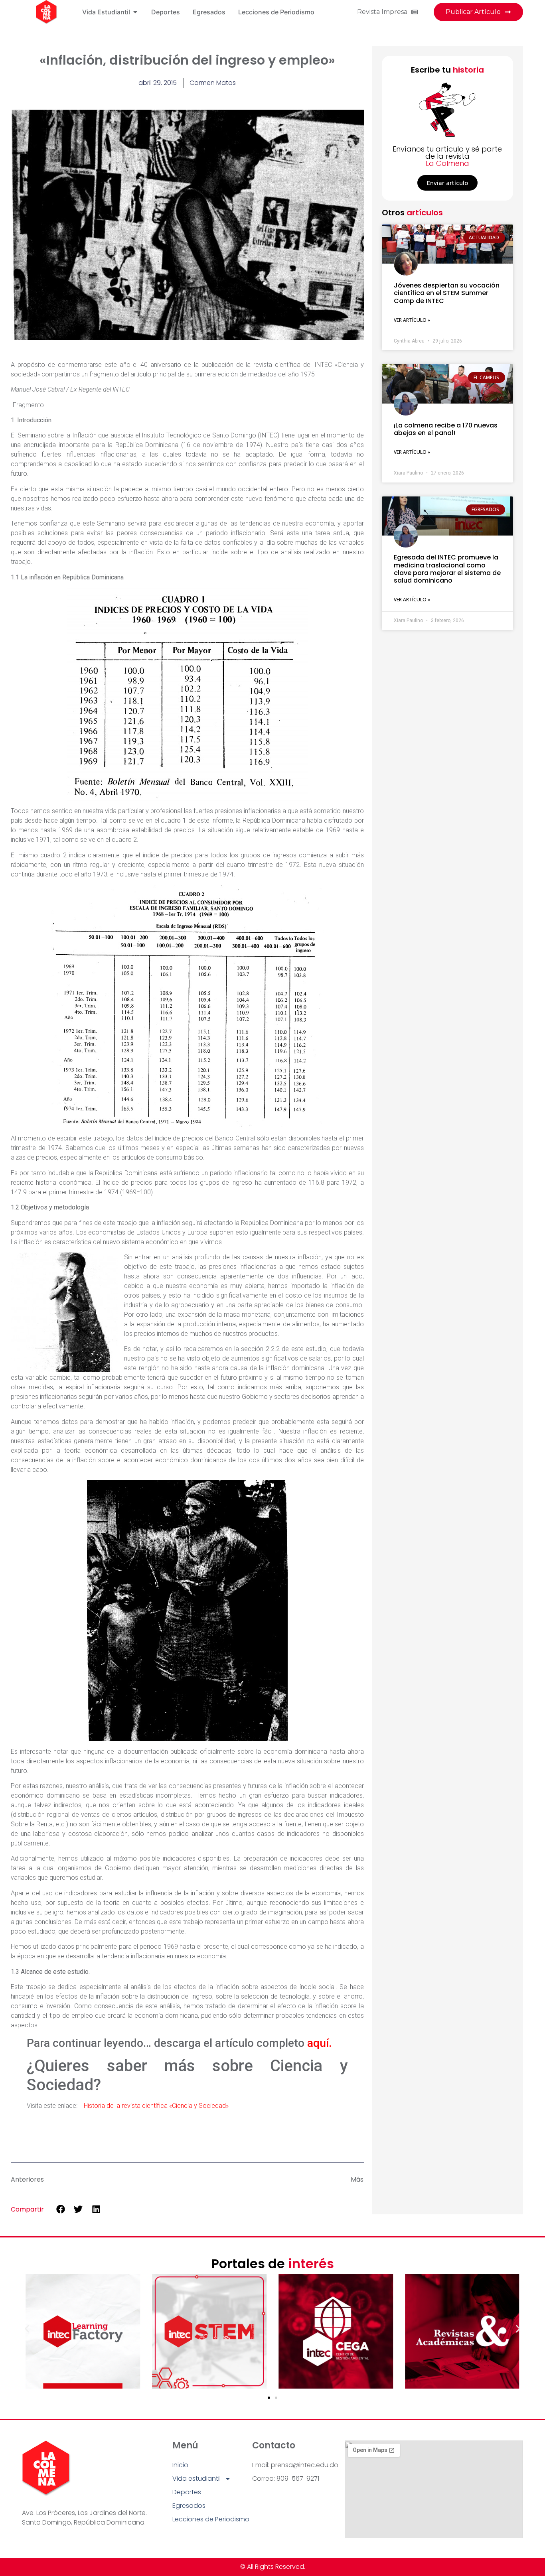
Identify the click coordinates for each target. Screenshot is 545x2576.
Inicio (180, 2465)
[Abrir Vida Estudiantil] (135, 12)
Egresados (189, 2506)
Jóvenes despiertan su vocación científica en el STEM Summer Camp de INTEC (447, 293)
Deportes (187, 2492)
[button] (60, 2209)
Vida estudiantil (196, 2479)
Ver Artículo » (412, 320)
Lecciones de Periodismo (211, 2519)
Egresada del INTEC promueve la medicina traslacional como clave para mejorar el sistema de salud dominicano (447, 569)
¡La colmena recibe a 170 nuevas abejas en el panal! (446, 429)
